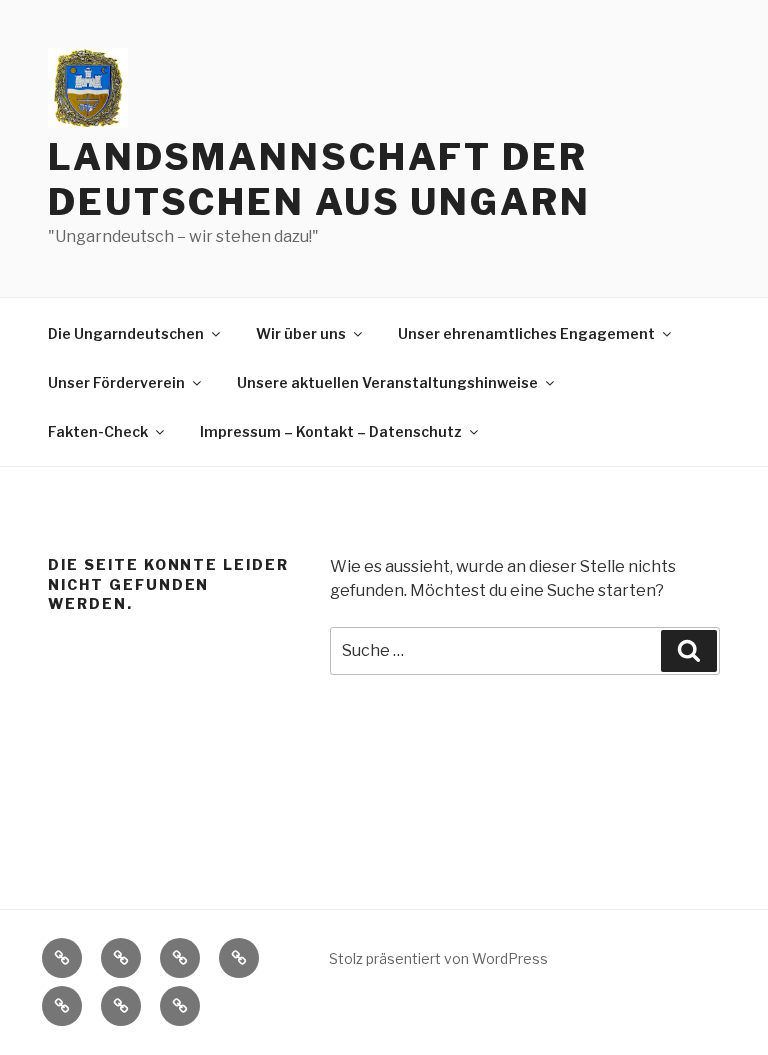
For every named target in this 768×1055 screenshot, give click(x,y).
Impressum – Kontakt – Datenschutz (331, 431)
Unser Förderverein (116, 382)
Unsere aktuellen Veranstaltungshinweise (387, 382)
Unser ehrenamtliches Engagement (526, 333)
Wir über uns (301, 333)
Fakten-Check (98, 431)
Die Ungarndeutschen (126, 333)
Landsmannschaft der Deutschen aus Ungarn (319, 179)
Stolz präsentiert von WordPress (438, 958)
